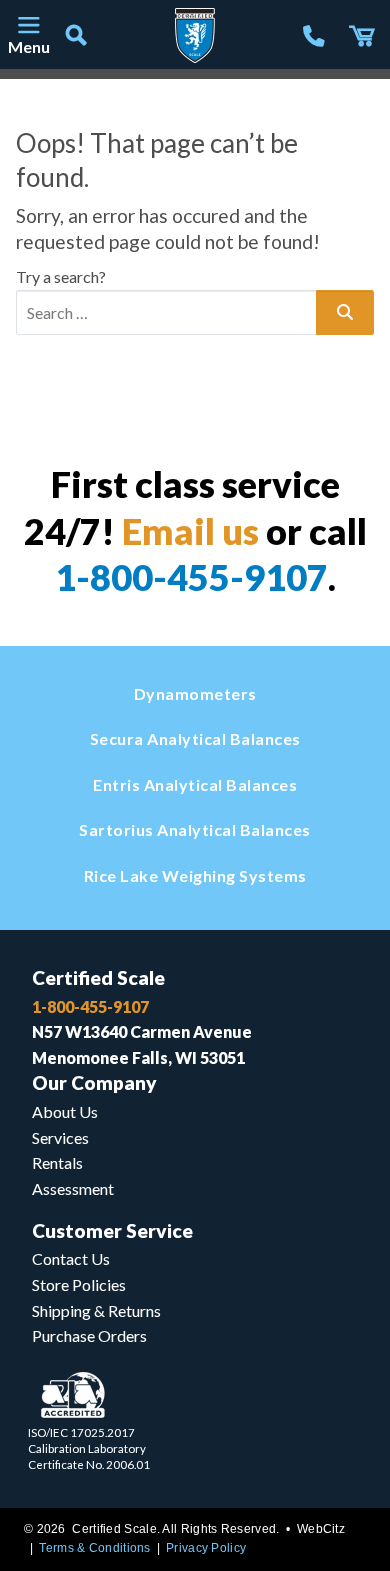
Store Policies (79, 1284)
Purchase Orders (89, 1335)
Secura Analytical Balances (195, 738)
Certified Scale (98, 977)
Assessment (73, 1188)
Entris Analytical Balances (195, 784)
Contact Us (71, 1258)
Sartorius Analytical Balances (195, 829)
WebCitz (321, 1529)
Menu (28, 46)
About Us (65, 1111)
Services (60, 1137)
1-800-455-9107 (191, 577)
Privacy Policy (206, 1548)
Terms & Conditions (94, 1548)
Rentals (57, 1162)
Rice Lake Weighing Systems (195, 875)
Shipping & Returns (96, 1310)
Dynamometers (195, 693)
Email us (190, 531)
